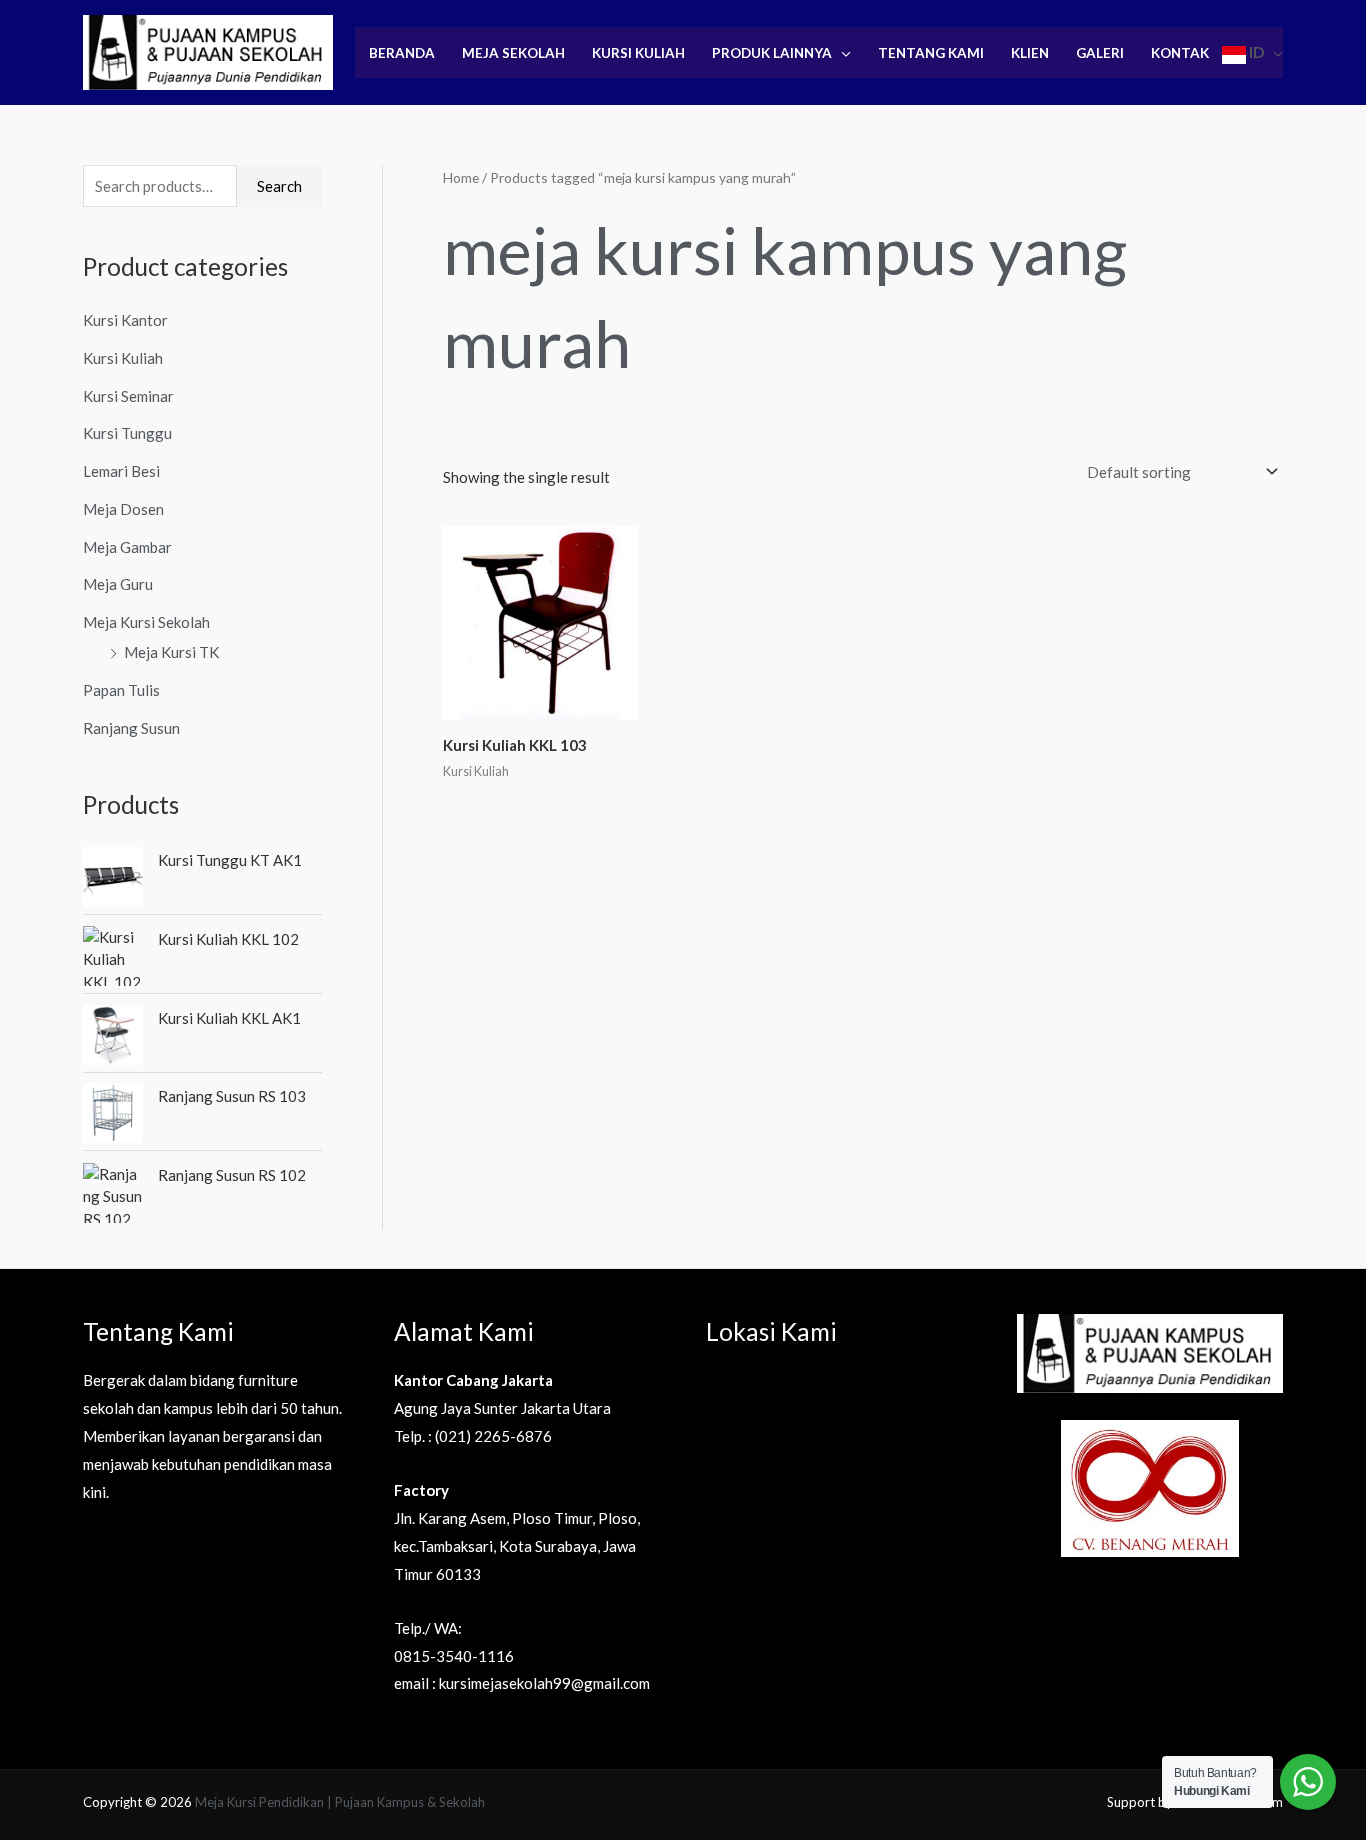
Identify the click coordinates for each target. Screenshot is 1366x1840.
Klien (1030, 53)
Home (461, 177)
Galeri (1100, 53)
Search (279, 186)
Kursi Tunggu (127, 433)
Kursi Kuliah (638, 53)
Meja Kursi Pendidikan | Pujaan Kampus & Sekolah (340, 1802)
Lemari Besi (121, 471)
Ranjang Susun (131, 728)
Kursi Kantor (125, 320)
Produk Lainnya (772, 53)
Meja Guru (118, 584)
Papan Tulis (121, 690)
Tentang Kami (931, 53)
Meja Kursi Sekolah (146, 622)
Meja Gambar (127, 547)
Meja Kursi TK (171, 652)
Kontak (1180, 53)
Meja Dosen (123, 509)
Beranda (402, 53)
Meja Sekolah (513, 53)
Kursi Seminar (128, 396)
